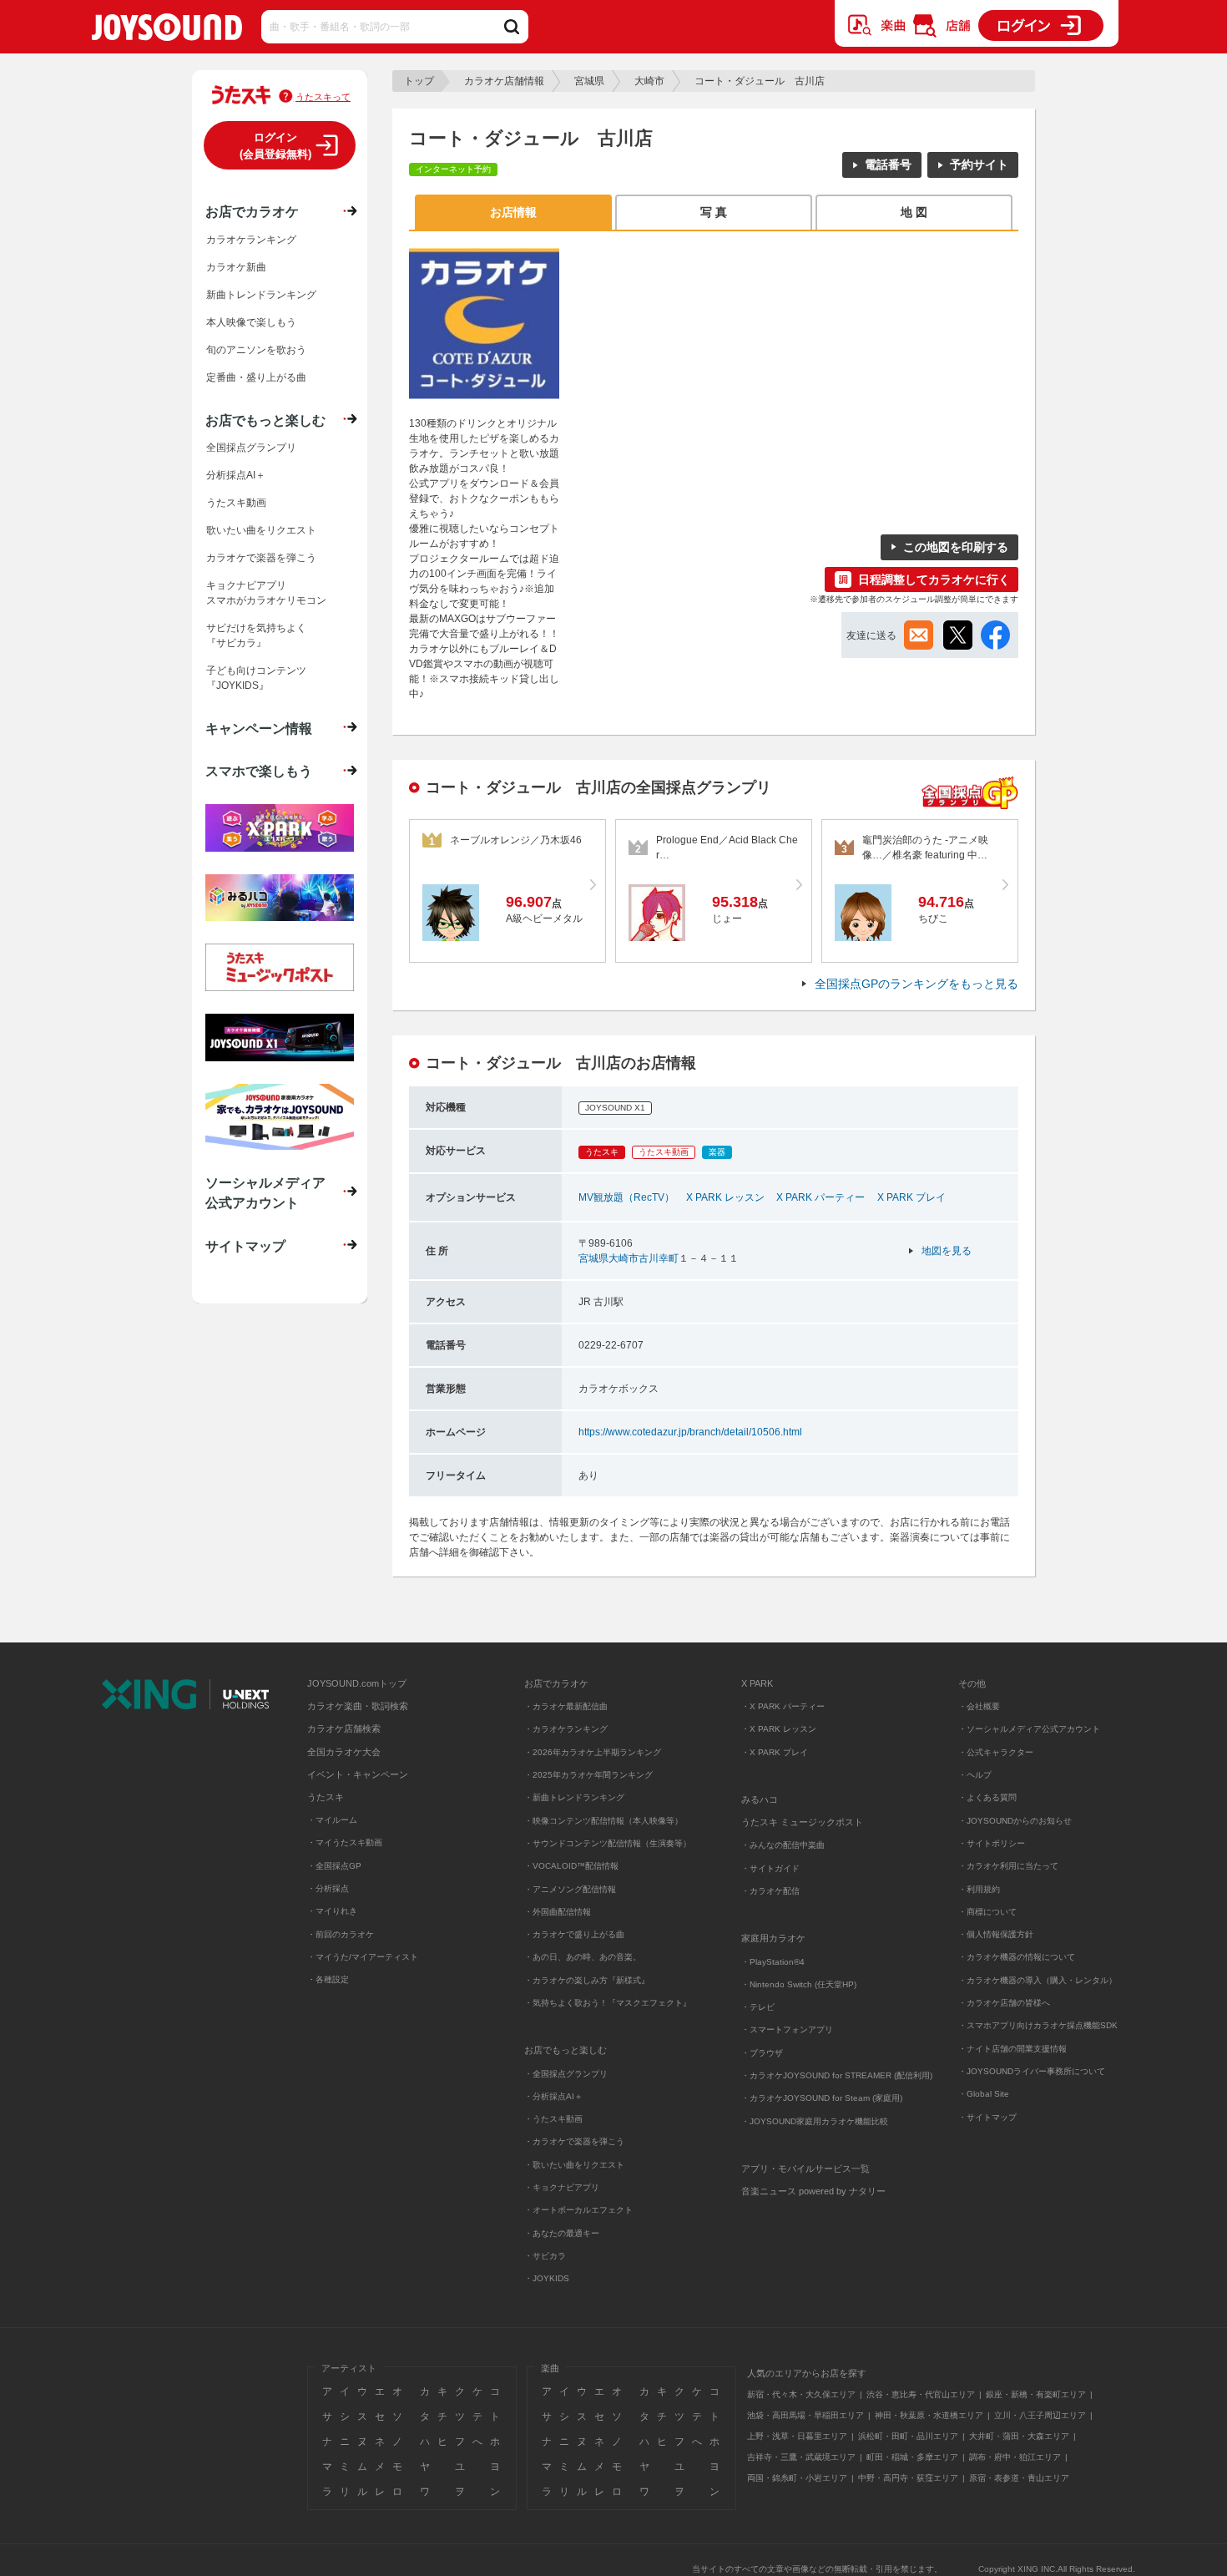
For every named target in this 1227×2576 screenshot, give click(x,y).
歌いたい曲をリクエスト (261, 530)
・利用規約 (979, 1889)
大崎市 (649, 81)
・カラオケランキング (566, 1729)
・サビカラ (545, 2256)
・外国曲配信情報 (558, 1912)
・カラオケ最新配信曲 (566, 1706)
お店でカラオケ (252, 211)
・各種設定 (328, 1979)
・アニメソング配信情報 (570, 1889)
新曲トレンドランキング (261, 295)
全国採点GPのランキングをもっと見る (916, 984)
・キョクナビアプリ (562, 2187)
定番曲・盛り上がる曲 (256, 377)
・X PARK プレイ (775, 1752)
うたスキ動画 (236, 503)
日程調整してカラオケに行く (934, 579)
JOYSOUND (167, 30)
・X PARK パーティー (783, 1706)
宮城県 (589, 81)
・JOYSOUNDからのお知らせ (1015, 1821)
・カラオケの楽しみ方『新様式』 (587, 1980)
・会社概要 (979, 1706)
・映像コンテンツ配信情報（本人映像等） (603, 1821)
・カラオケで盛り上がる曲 (574, 1934)
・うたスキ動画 (553, 2119)
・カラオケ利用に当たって (1008, 1866)
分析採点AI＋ (236, 475)
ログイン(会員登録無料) (275, 146)
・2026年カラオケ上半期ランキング (593, 1752)
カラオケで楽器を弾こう (261, 558)
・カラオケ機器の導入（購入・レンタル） (1038, 1980)
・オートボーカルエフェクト (578, 2210)
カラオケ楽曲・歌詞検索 (358, 1706)
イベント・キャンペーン (358, 1774)
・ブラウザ (762, 2053)
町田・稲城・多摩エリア (912, 2457)
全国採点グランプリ (251, 448)
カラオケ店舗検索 (344, 1728)
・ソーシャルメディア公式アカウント (1029, 1729)
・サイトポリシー (992, 1843)
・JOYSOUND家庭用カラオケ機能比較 (815, 2121)
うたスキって (323, 97)
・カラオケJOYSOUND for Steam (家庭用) (822, 2098)
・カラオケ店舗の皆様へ (1004, 2003)
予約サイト (979, 164)
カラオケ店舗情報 (504, 81)
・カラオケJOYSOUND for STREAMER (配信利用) (837, 2075)
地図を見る (947, 1251)
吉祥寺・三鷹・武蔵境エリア (801, 2457)
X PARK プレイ (911, 1197)
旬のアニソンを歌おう (256, 350)
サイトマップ (245, 1246)
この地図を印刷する (956, 547)
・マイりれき (332, 1911)
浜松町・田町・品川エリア (908, 2436)
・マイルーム (332, 1820)
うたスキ (326, 1797)
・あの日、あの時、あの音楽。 (583, 1957)
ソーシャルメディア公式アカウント (265, 1192)
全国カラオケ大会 (344, 1752)
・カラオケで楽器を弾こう (574, 2141)
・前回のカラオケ (341, 1934)
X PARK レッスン (725, 1197)
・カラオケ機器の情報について (1017, 1957)
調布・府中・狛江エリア (1015, 2457)
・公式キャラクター (996, 1752)
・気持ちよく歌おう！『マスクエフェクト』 (608, 2003)
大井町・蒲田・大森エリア (1019, 2436)
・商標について (987, 1912)
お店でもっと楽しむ (265, 420)
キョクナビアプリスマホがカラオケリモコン (266, 593)
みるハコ (760, 1799)
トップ (419, 81)
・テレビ (758, 2007)
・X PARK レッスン (779, 1729)
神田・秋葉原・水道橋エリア (929, 2415)
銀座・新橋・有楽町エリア (1036, 2394)
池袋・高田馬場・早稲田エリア (805, 2415)
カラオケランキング (251, 240)
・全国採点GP (334, 1866)
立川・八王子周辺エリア (1040, 2415)
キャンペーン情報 (259, 728)
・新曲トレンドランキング (574, 1797)
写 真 (714, 212)
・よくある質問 (989, 1797)
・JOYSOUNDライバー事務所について (1032, 2071)
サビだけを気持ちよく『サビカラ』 (256, 635)
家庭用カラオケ (773, 1938)
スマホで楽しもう (259, 771)
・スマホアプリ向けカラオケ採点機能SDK (1038, 2025)
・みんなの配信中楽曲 (783, 1845)
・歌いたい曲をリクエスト (574, 2165)
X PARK (757, 1683)
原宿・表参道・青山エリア (1019, 2478)
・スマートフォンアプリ (787, 2029)
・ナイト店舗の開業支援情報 (1012, 2049)
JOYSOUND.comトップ (357, 1683)
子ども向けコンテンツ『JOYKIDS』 (256, 678)
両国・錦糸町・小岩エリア (797, 2478)
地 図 (914, 212)
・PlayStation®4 (773, 1962)
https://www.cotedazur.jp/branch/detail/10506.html (690, 1432)
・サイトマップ (987, 2117)
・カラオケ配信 (770, 1891)
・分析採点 (328, 1888)
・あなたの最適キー (562, 2233)
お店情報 (513, 212)
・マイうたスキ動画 (345, 1842)
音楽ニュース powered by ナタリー (813, 2191)
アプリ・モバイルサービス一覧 (805, 2169)
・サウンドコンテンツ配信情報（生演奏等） (608, 1843)
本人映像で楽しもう (251, 322)
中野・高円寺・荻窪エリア (908, 2478)
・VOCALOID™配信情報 (571, 1866)
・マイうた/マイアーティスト (363, 1957)
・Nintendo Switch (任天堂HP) (799, 1984)
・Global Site (984, 2094)
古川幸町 (659, 1258)
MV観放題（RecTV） (626, 1197)
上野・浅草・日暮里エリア (797, 2436)
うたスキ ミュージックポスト (802, 1822)
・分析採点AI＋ (553, 2096)
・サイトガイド (770, 1868)
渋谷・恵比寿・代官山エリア (921, 2394)
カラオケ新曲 (236, 267)
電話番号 (888, 164)
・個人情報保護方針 (996, 1934)
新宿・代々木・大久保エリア (801, 2394)
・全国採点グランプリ (566, 2074)
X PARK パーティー (821, 1197)
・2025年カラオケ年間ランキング (588, 1775)
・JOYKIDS (547, 2278)
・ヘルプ (975, 1775)
